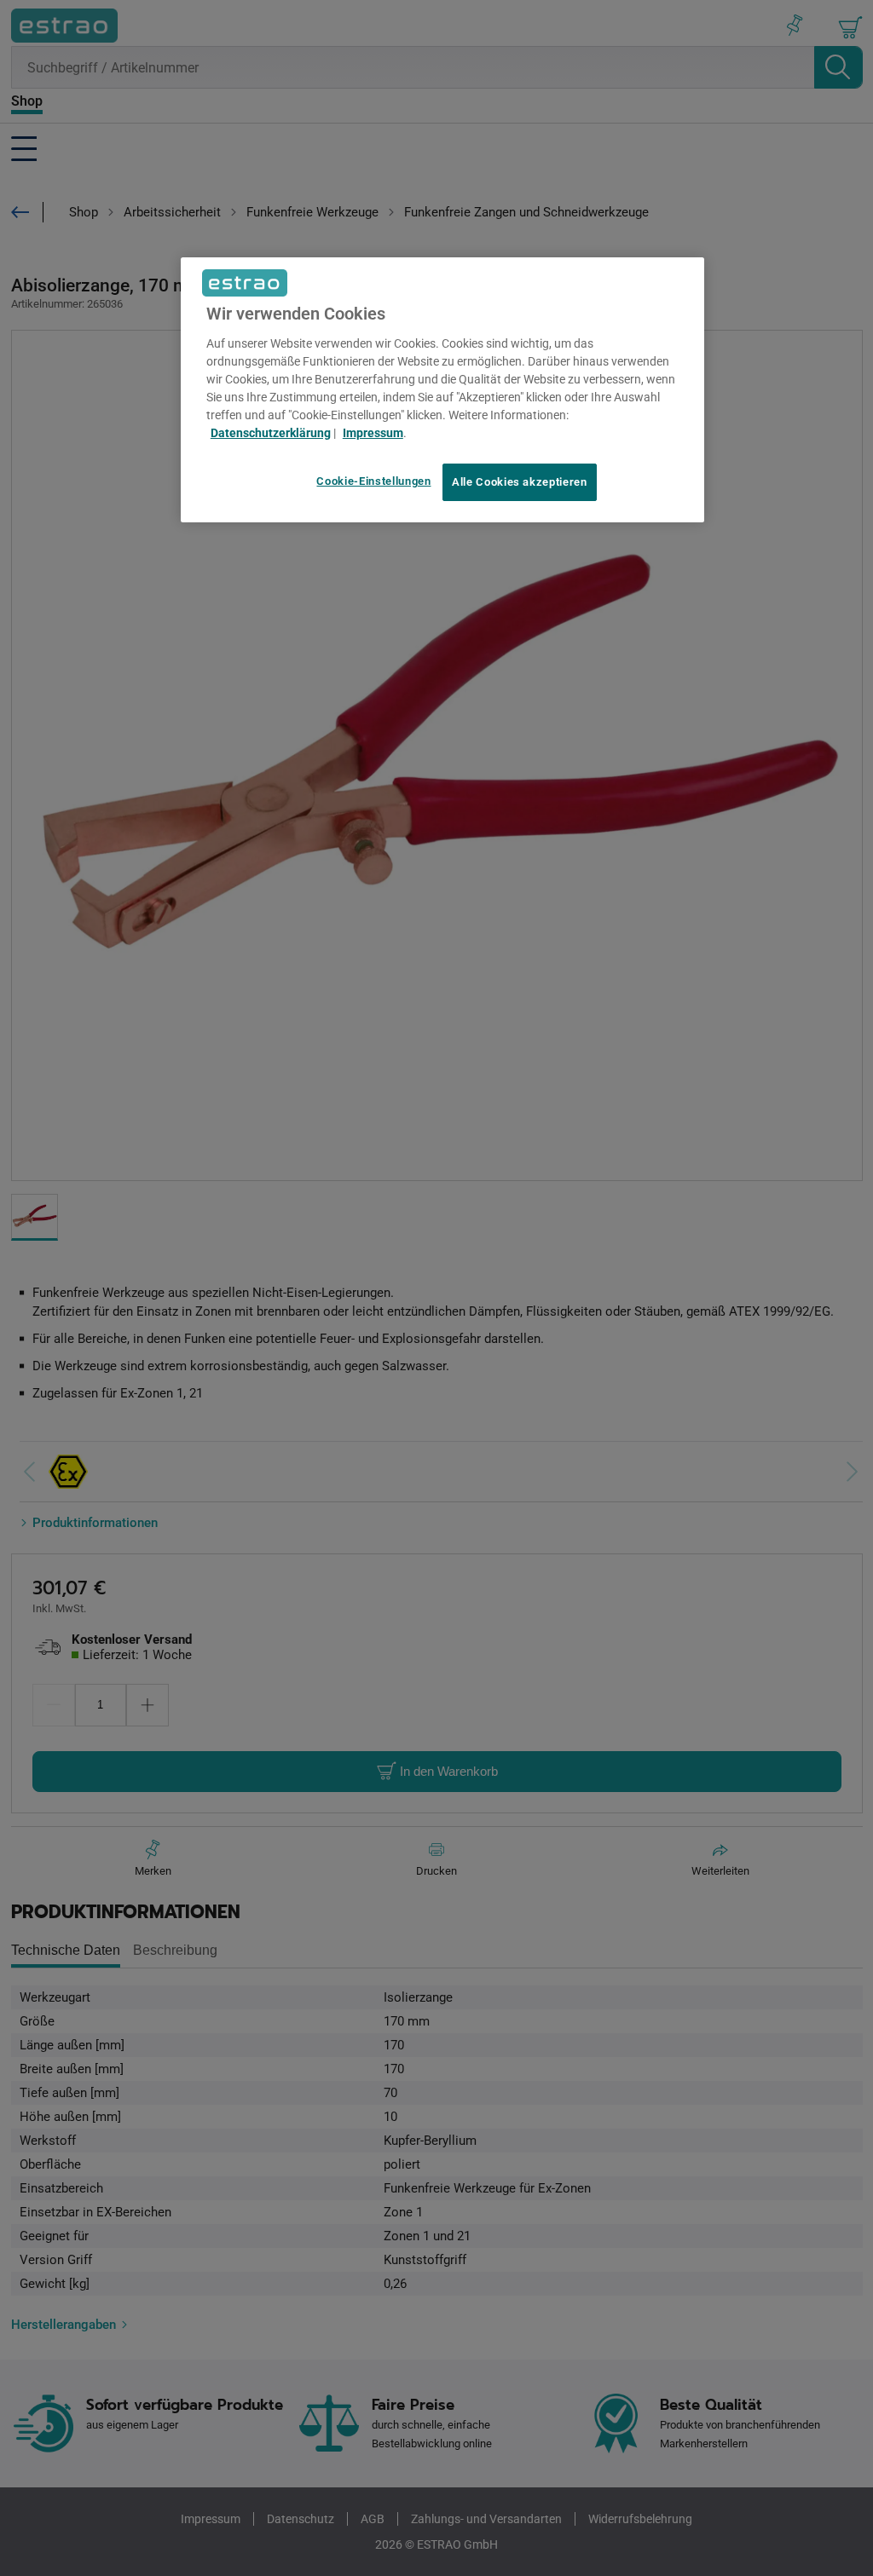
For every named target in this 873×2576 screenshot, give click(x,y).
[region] (442, 390)
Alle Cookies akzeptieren (520, 482)
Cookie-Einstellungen (373, 481)
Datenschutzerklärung (271, 433)
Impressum (373, 433)
